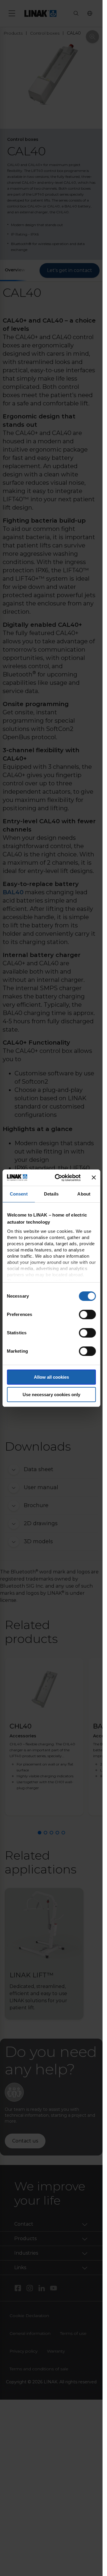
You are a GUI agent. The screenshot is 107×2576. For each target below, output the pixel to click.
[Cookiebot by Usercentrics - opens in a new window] (59, 1178)
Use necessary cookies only (51, 1395)
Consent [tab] (19, 1194)
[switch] (87, 1314)
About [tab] (84, 1194)
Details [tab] (51, 1194)
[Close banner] (94, 1177)
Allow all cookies (51, 1377)
